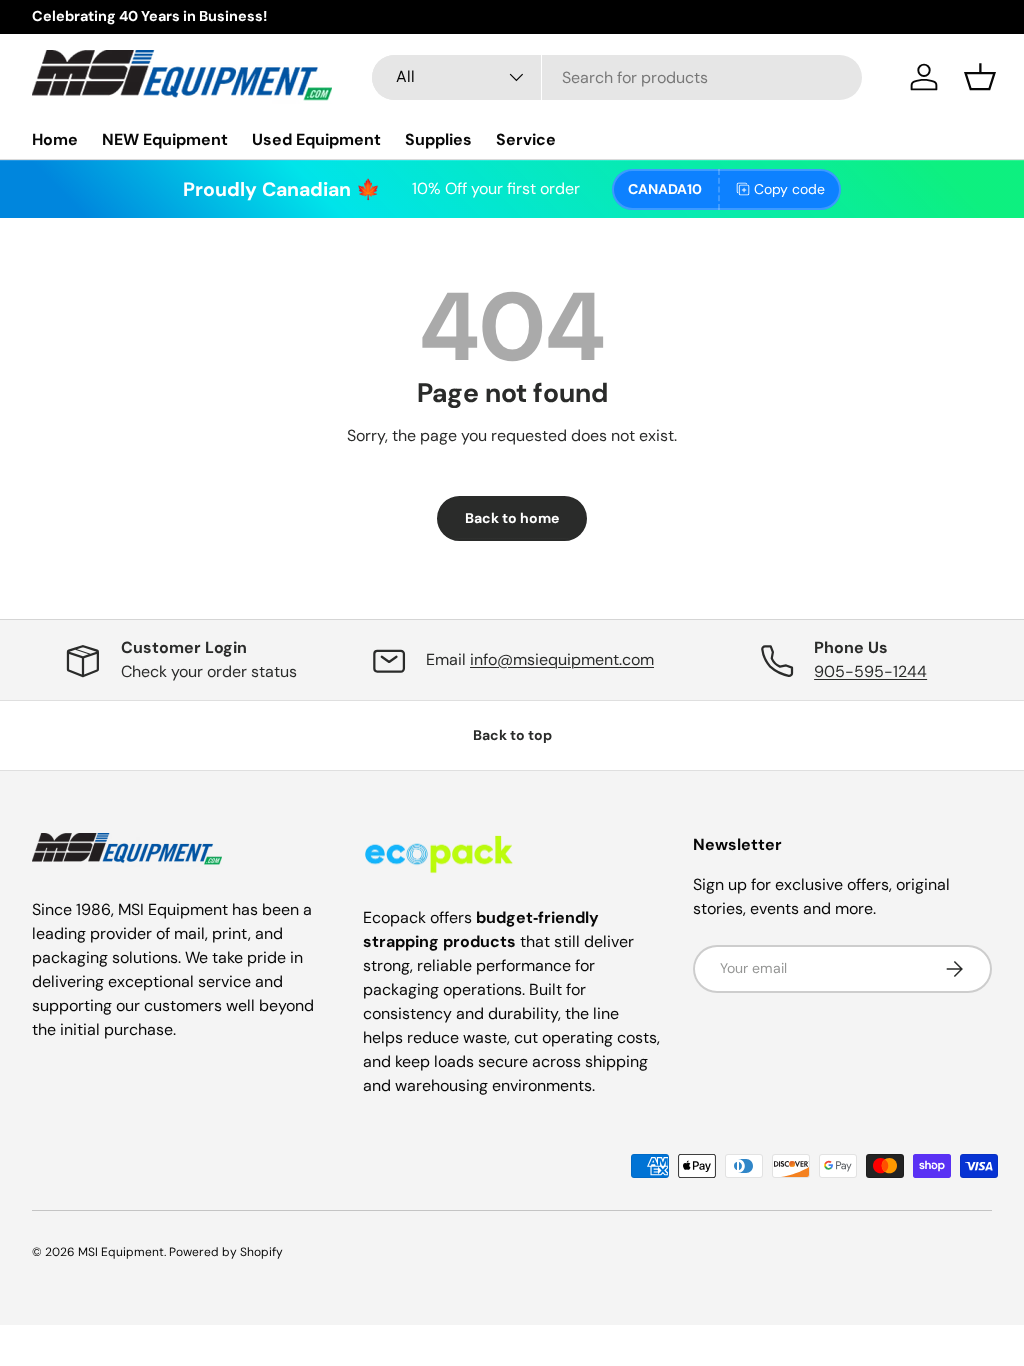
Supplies (438, 139)
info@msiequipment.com (562, 659)
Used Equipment (316, 139)
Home (55, 139)
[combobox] (617, 77)
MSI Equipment (121, 1252)
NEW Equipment (165, 139)
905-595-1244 (870, 671)
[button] (980, 77)
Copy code (789, 189)
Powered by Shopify (226, 1252)
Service (526, 139)
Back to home (512, 518)
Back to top (512, 735)
